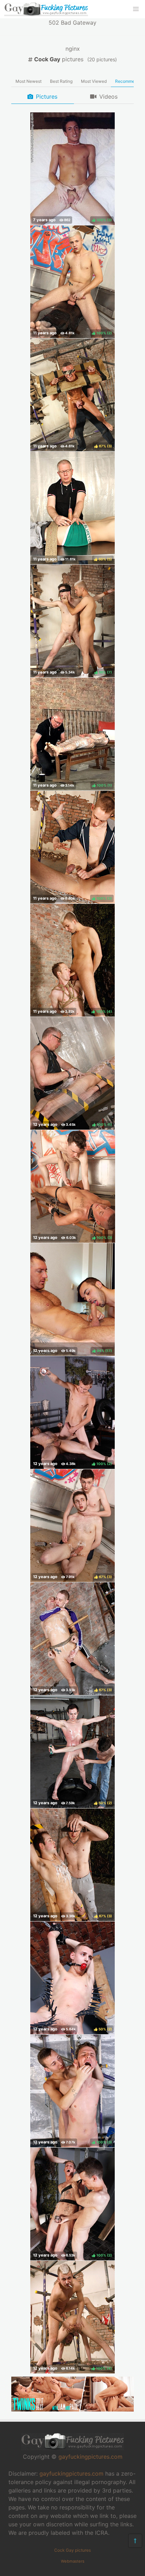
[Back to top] (135, 2541)
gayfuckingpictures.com (90, 2457)
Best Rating (61, 81)
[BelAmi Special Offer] (72, 2409)
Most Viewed (94, 81)
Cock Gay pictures (72, 2550)
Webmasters (73, 2561)
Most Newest (29, 81)
